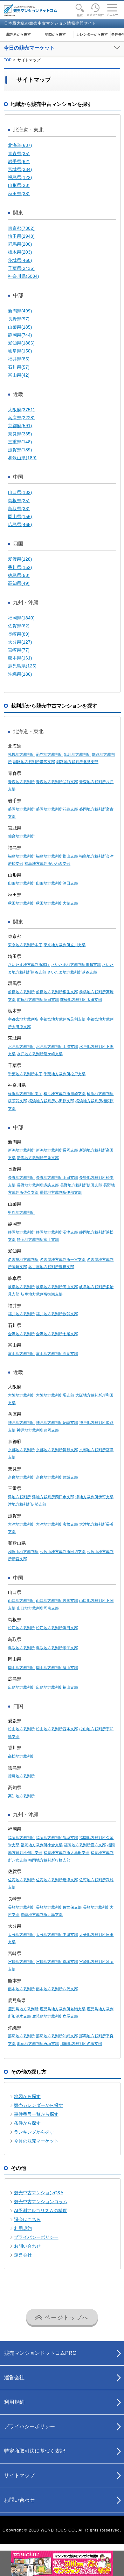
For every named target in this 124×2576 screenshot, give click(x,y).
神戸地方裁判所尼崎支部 (57, 1423)
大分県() (20, 642)
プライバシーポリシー (36, 2237)
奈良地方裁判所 (21, 1477)
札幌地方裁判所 (21, 755)
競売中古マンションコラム (41, 2202)
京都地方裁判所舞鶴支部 (57, 1450)
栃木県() (20, 252)
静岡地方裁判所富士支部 (38, 1240)
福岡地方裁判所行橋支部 (49, 1860)
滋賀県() (20, 450)
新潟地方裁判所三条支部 (38, 1158)
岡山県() (20, 516)
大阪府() (21, 410)
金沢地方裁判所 (21, 1334)
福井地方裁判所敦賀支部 (57, 1314)
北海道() (20, 145)
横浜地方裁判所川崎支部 (65, 1094)
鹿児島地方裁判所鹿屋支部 (55, 2016)
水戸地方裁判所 (21, 1047)
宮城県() (20, 169)
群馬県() (20, 244)
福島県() (20, 177)
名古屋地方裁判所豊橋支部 (51, 1267)
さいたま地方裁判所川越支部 (76, 965)
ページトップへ (65, 2318)
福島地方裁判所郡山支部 (57, 856)
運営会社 (23, 2255)
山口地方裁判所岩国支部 (57, 1601)
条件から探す (27, 2123)
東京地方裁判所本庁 (25, 945)
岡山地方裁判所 (21, 1668)
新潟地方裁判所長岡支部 (57, 1150)
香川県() (20, 567)
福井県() (19, 359)
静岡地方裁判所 (21, 1232)
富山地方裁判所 (21, 1354)
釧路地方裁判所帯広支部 (34, 762)
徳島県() (19, 575)
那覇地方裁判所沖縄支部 (57, 2036)
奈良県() (20, 434)
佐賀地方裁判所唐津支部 (57, 1880)
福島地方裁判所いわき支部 (47, 864)
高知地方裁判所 (21, 1796)
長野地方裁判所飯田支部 (81, 1185)
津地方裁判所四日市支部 (53, 1497)
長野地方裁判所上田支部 (57, 1178)
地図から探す (55, 34)
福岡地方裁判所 (21, 1838)
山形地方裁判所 (21, 883)
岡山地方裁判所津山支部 (57, 1668)
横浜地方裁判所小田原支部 (51, 1101)
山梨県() (20, 327)
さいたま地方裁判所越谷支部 (72, 972)
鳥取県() (19, 509)
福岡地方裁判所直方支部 (85, 1845)
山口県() (20, 492)
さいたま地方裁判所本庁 (29, 965)
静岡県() (20, 335)
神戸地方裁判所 (21, 1423)
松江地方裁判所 (21, 1628)
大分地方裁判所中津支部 (57, 1935)
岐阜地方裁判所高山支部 (57, 1287)
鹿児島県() (22, 666)
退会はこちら (27, 2219)
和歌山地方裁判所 (23, 1552)
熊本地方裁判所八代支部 (57, 1989)
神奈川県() (24, 276)
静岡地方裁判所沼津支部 (57, 1232)
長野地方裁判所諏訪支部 (38, 1185)
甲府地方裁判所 (21, 1213)
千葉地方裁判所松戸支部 (65, 1074)
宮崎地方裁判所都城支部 (57, 1962)
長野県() (19, 319)
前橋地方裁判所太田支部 (81, 1000)
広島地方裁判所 (21, 1687)
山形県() (19, 185)
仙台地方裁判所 (21, 836)
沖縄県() (20, 674)
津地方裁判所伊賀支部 (94, 1497)
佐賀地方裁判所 (21, 1880)
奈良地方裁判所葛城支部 (57, 1477)
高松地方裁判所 (21, 1756)
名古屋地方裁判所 (23, 1260)
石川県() (19, 367)
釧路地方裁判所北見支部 (77, 762)
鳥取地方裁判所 (21, 1648)
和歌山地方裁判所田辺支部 (63, 1552)
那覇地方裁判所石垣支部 (38, 2044)
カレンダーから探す (92, 34)
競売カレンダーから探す (38, 2105)
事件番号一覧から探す (36, 2114)
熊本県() (20, 658)
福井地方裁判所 (21, 1314)
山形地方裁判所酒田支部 (57, 883)
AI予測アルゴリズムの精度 (41, 2210)
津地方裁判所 (19, 1497)
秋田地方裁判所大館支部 (57, 903)
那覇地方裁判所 (21, 2036)
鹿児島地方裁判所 (23, 2009)
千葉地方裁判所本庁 (25, 1074)
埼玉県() (21, 236)
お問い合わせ (27, 2246)
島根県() (19, 501)
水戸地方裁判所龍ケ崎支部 (40, 1054)
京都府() (20, 426)
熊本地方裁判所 (21, 1989)
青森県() (19, 154)
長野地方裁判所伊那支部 (61, 1192)
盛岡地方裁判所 (21, 809)
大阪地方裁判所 (21, 1395)
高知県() (19, 583)
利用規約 (23, 2228)
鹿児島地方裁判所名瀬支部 (63, 2009)
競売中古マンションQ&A (39, 2193)
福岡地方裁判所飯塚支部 (57, 1838)
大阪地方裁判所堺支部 (55, 1395)
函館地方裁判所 (49, 755)
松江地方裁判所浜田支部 (57, 1628)
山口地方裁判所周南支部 (38, 1608)
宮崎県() (19, 650)
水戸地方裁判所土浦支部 (57, 1047)
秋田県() (19, 194)
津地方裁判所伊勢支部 (27, 1504)
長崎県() (19, 634)
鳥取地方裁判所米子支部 (57, 1648)
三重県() (20, 442)
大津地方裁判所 (21, 1524)
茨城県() (20, 260)
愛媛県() (20, 559)
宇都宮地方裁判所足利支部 (63, 1019)
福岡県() (21, 618)
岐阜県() (20, 351)
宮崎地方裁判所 (21, 1962)
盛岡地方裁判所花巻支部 (57, 809)
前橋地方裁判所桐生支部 (57, 992)
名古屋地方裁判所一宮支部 (63, 1260)
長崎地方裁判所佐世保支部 (59, 1907)
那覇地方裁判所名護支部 (81, 2044)
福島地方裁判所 (21, 856)
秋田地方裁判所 (21, 903)
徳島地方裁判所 (21, 1776)
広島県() (20, 524)
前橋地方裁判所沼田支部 (38, 1000)
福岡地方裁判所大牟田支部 (66, 1853)
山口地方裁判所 (21, 1601)
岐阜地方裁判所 (21, 1287)
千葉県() (21, 268)
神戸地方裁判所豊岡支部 (38, 1430)
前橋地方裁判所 (21, 992)
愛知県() (21, 343)
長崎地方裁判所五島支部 (42, 1915)
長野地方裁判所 (21, 1178)
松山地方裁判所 (21, 1729)
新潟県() (20, 311)
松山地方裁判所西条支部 (57, 1729)
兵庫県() (21, 418)
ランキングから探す (34, 2132)
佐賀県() (19, 626)
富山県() (19, 375)
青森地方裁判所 (21, 782)
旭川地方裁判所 (77, 755)
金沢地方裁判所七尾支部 (57, 1334)
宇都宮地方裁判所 (23, 1019)
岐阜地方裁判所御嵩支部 (42, 1294)
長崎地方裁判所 (21, 1907)
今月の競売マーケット (36, 2141)
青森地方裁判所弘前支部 (57, 782)
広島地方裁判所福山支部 (57, 1687)
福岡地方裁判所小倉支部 (42, 1845)
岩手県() (19, 161)
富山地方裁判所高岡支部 (57, 1354)
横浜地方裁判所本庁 (25, 1094)
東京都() (21, 228)
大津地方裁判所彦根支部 (57, 1524)
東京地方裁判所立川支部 (65, 945)
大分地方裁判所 (21, 1935)
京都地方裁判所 (21, 1450)
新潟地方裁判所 (21, 1150)
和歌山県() (22, 458)
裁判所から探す (19, 34)
